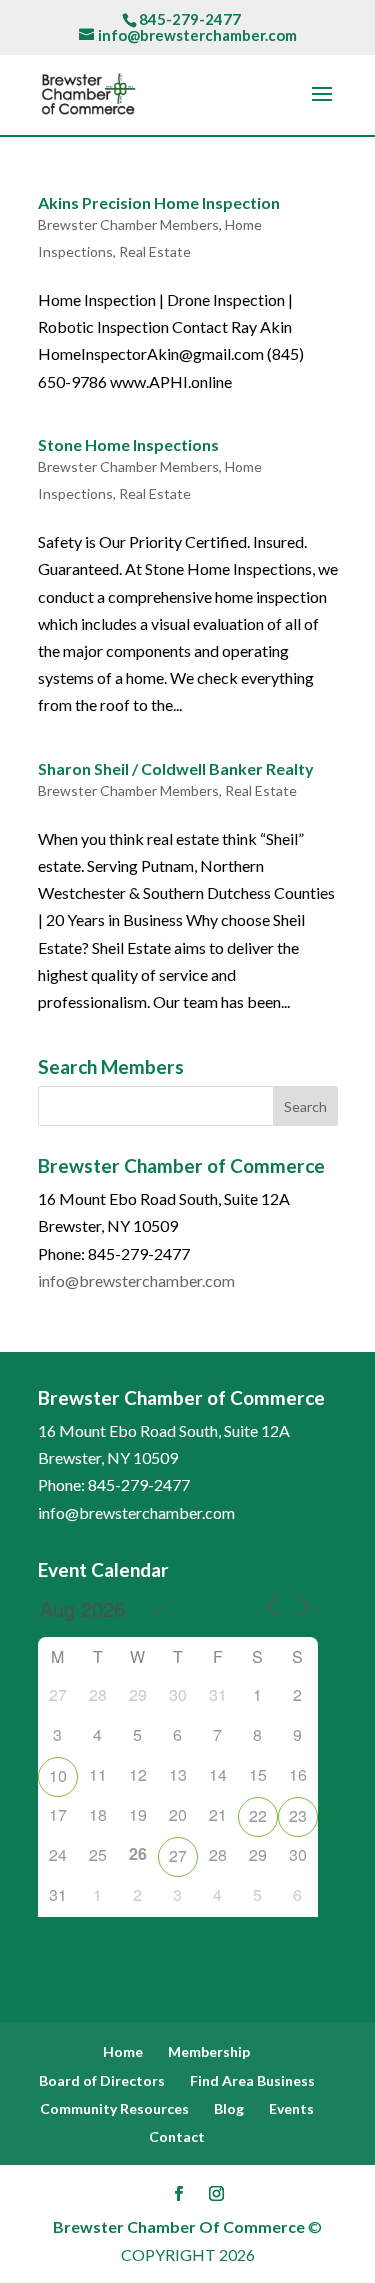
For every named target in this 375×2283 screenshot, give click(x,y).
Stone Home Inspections (128, 444)
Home (123, 2051)
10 (58, 1775)
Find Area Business (252, 2080)
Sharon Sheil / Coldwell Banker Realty (176, 768)
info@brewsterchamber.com (136, 1280)
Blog (229, 2108)
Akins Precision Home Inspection (159, 202)
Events (291, 2108)
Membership (209, 2051)
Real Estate (155, 251)
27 (178, 1855)
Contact (177, 2136)
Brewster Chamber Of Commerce (179, 2226)
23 (298, 1815)
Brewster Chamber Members (128, 224)
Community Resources (114, 2108)
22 (258, 1815)
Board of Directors (102, 2080)
